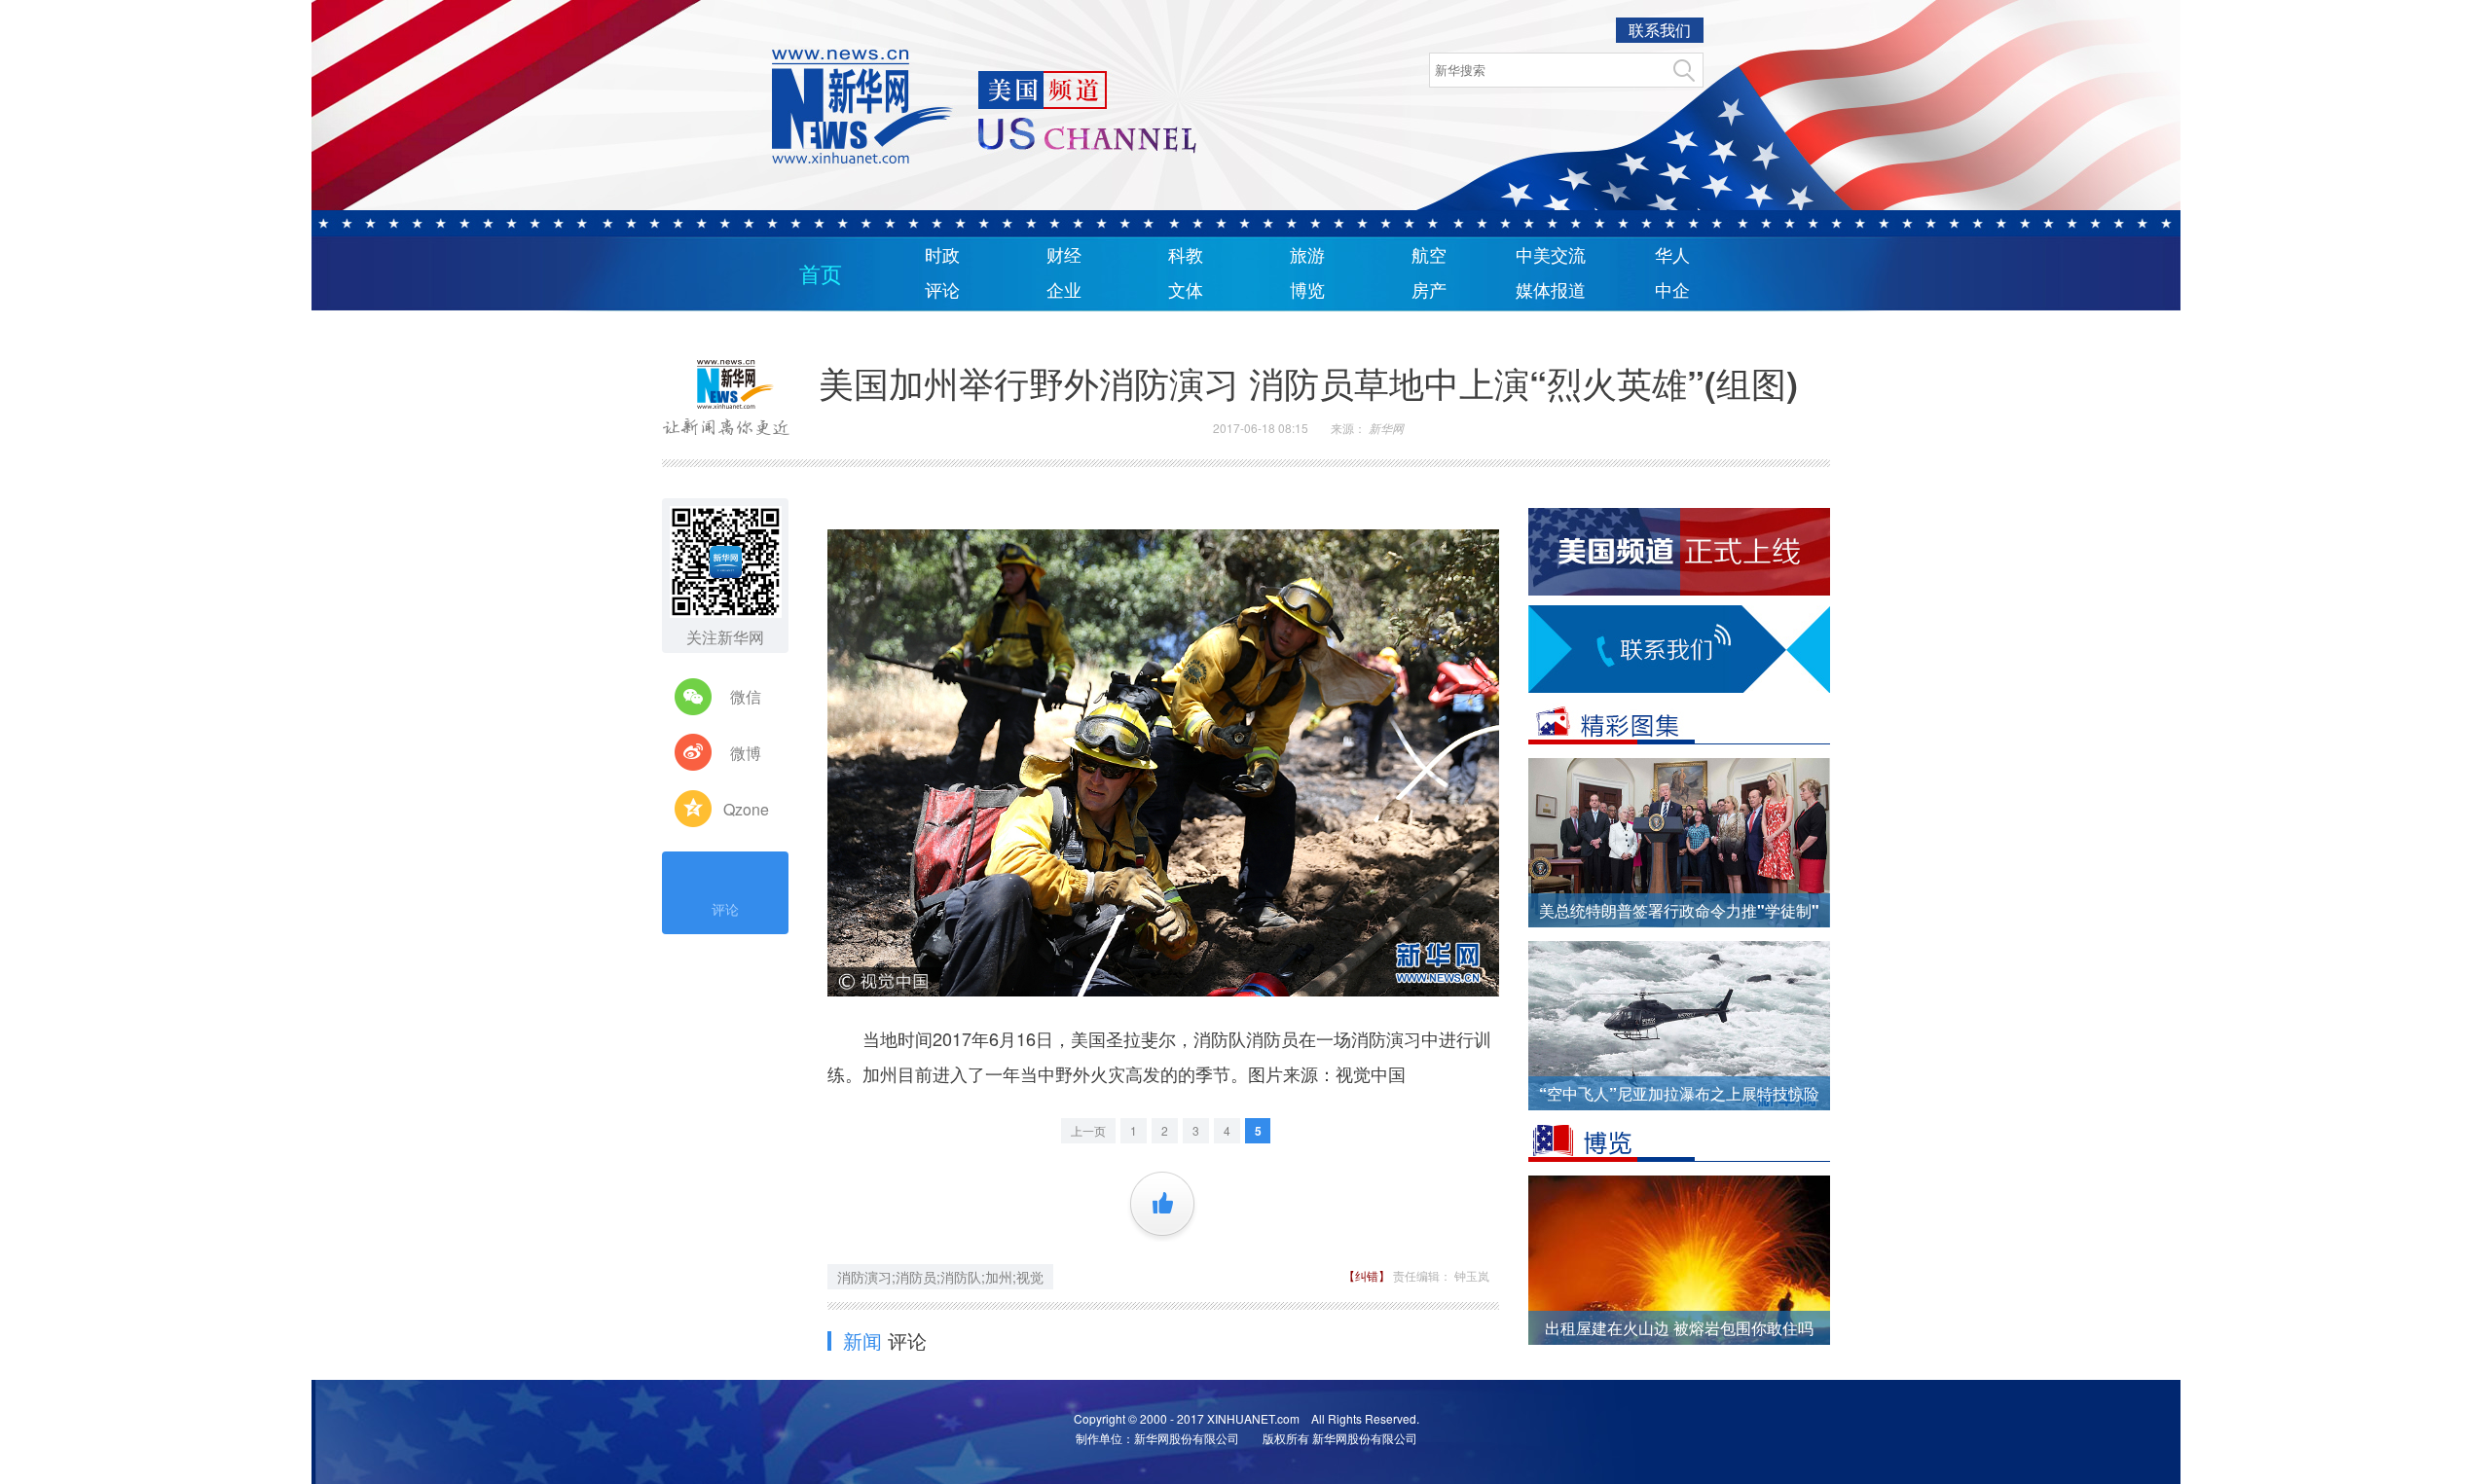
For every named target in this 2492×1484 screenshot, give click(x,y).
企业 (1064, 291)
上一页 (1088, 1130)
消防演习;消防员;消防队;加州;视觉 (940, 1277)
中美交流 (1551, 256)
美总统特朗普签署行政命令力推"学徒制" (1679, 910)
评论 (942, 291)
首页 (821, 275)
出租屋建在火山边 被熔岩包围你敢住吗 (1679, 1328)
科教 (1186, 256)
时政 (942, 256)
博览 (1307, 291)
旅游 (1307, 256)
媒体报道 (1551, 291)
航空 (1429, 256)
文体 (1186, 291)
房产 (1429, 291)
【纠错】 (1368, 1275)
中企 (1672, 291)
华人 (1672, 256)
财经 (1064, 256)
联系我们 (1660, 30)
